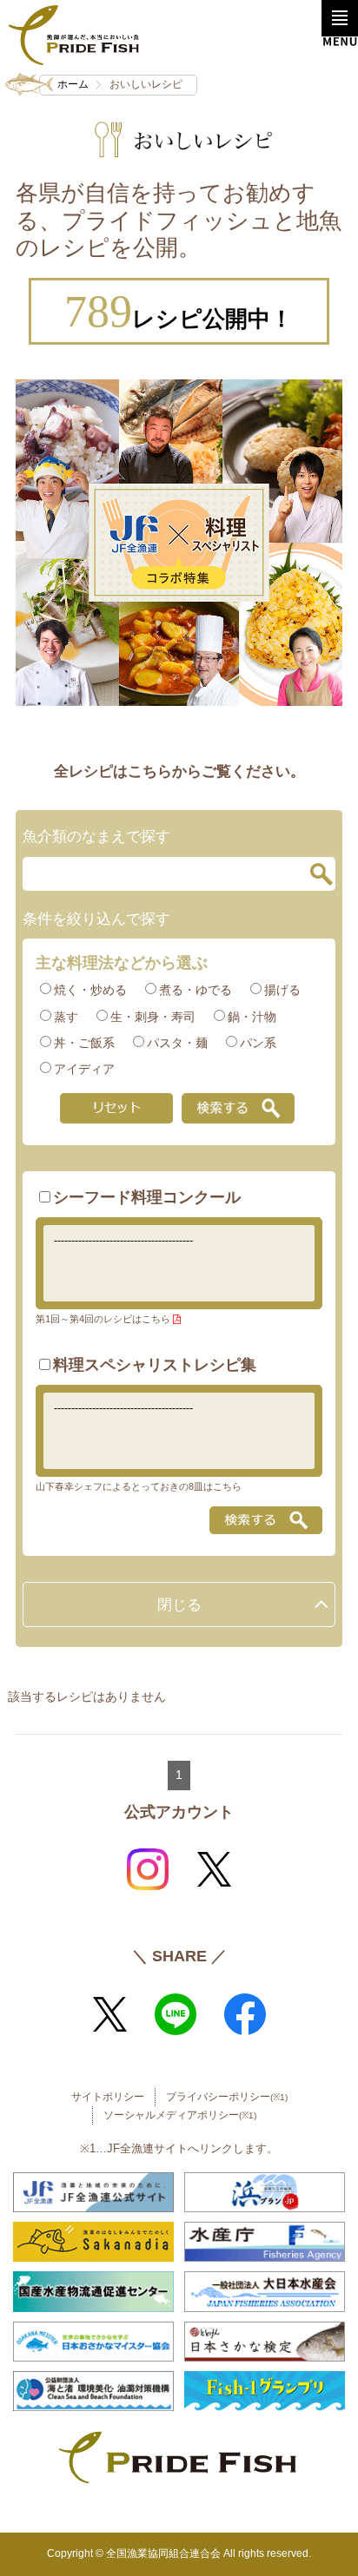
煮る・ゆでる (196, 990)
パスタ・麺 (177, 1043)
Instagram (148, 1869)
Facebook (245, 2014)
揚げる (282, 990)
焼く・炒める (90, 990)
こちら (156, 1319)
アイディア (84, 1069)
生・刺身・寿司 (153, 1017)
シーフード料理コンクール (147, 1197)
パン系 (258, 1043)
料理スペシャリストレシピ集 (155, 1365)
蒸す (66, 1017)
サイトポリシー (108, 2097)
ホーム (73, 84)
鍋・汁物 (252, 1017)
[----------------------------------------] (179, 1241)
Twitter (214, 1869)
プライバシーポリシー (227, 2097)
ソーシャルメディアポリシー (180, 2115)
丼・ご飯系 (84, 1043)
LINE (176, 2014)
